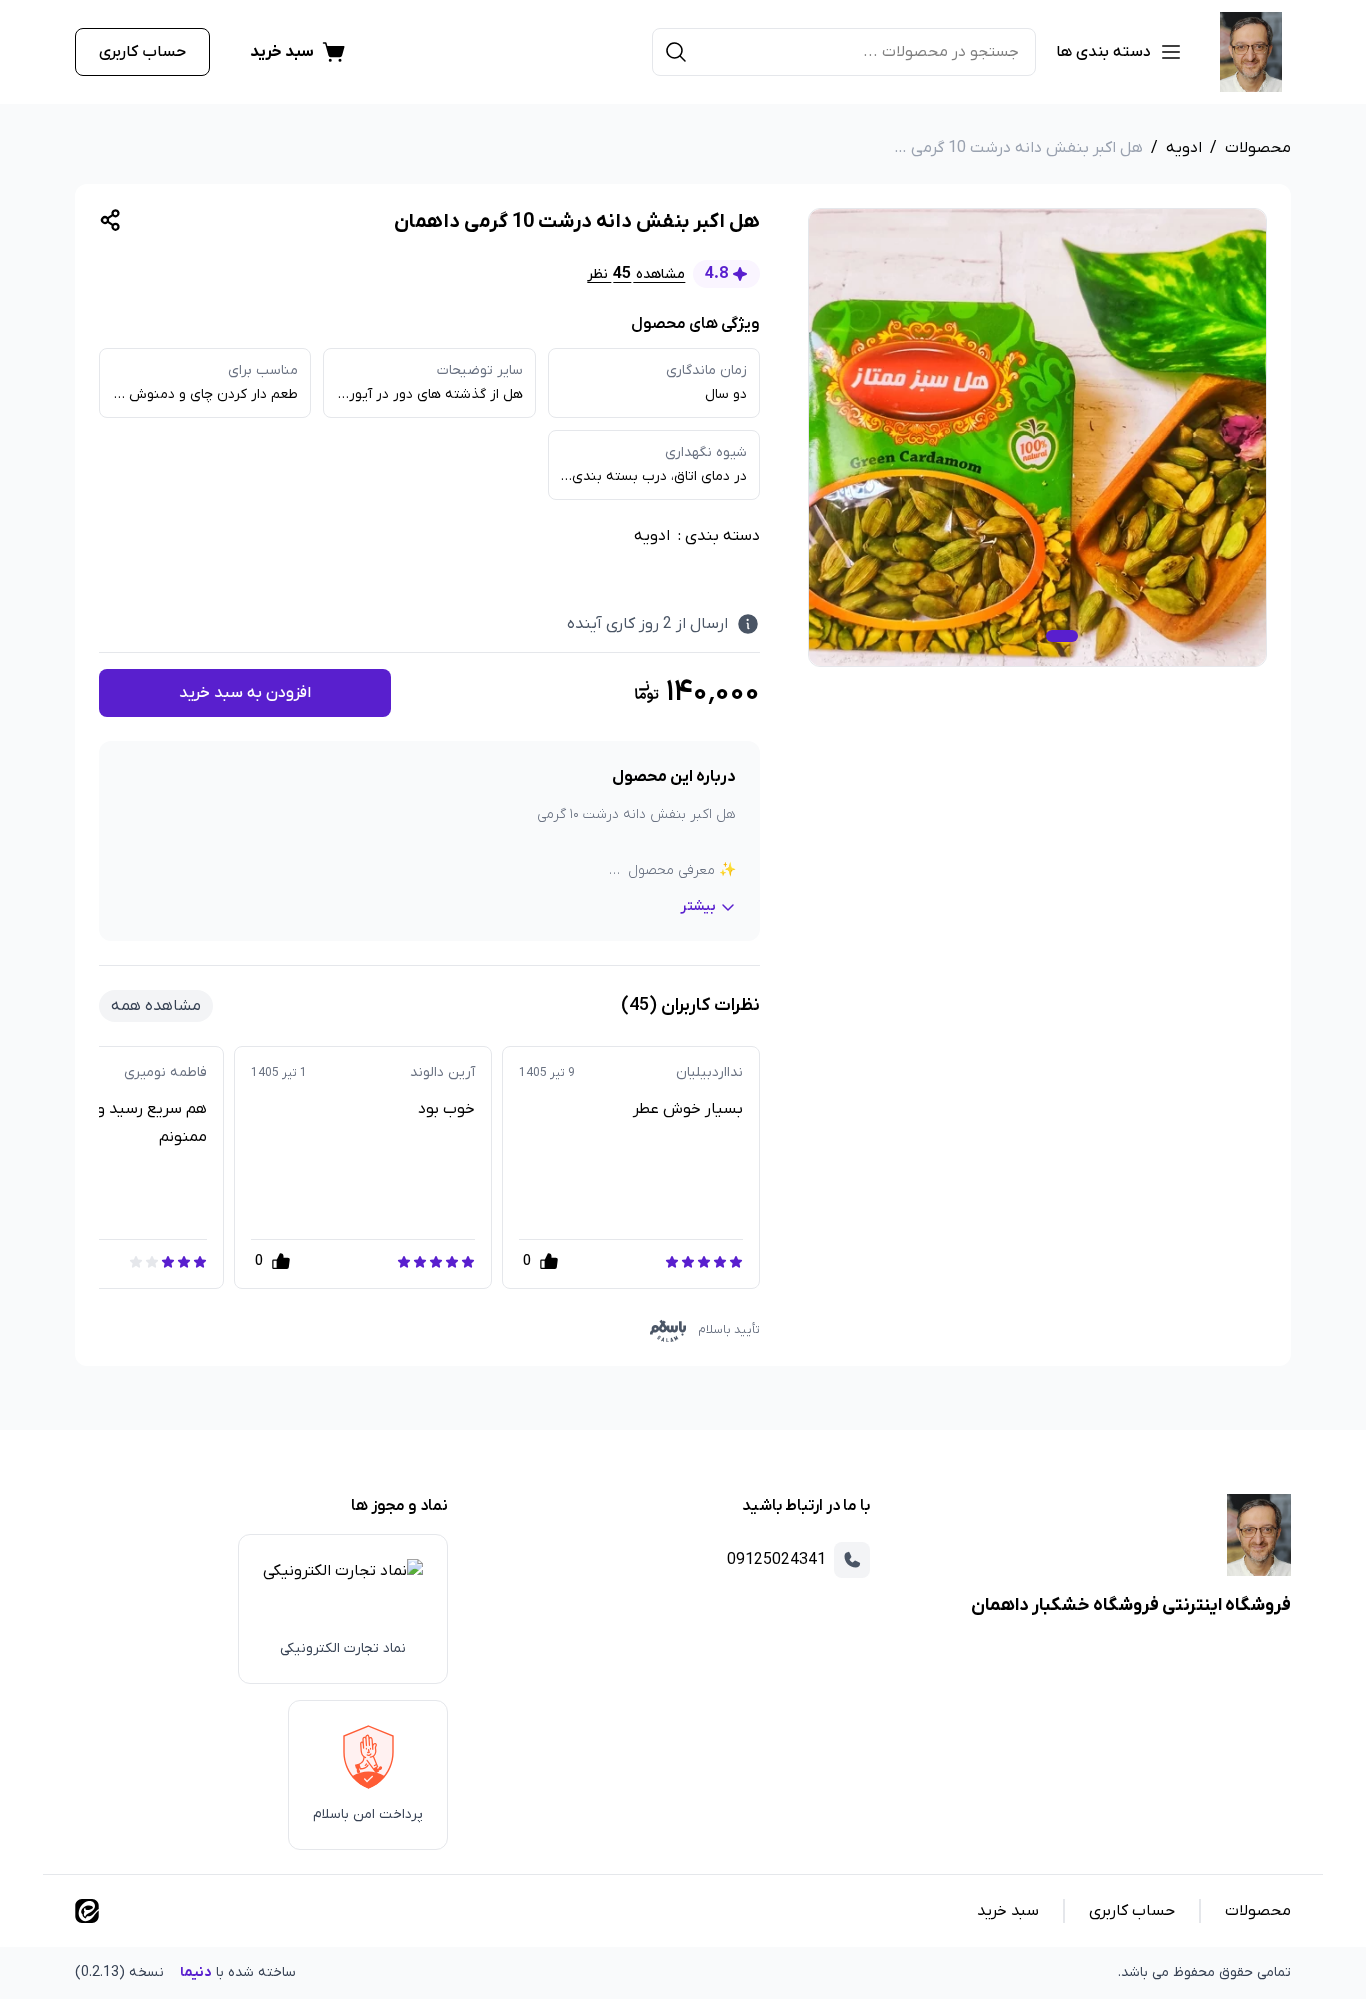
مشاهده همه (156, 1006)
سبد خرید (1008, 1911)
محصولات (1258, 148)
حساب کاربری (142, 52)
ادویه (1184, 148)
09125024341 (776, 1560)
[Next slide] (95, 1167)
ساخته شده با (185, 1972)
